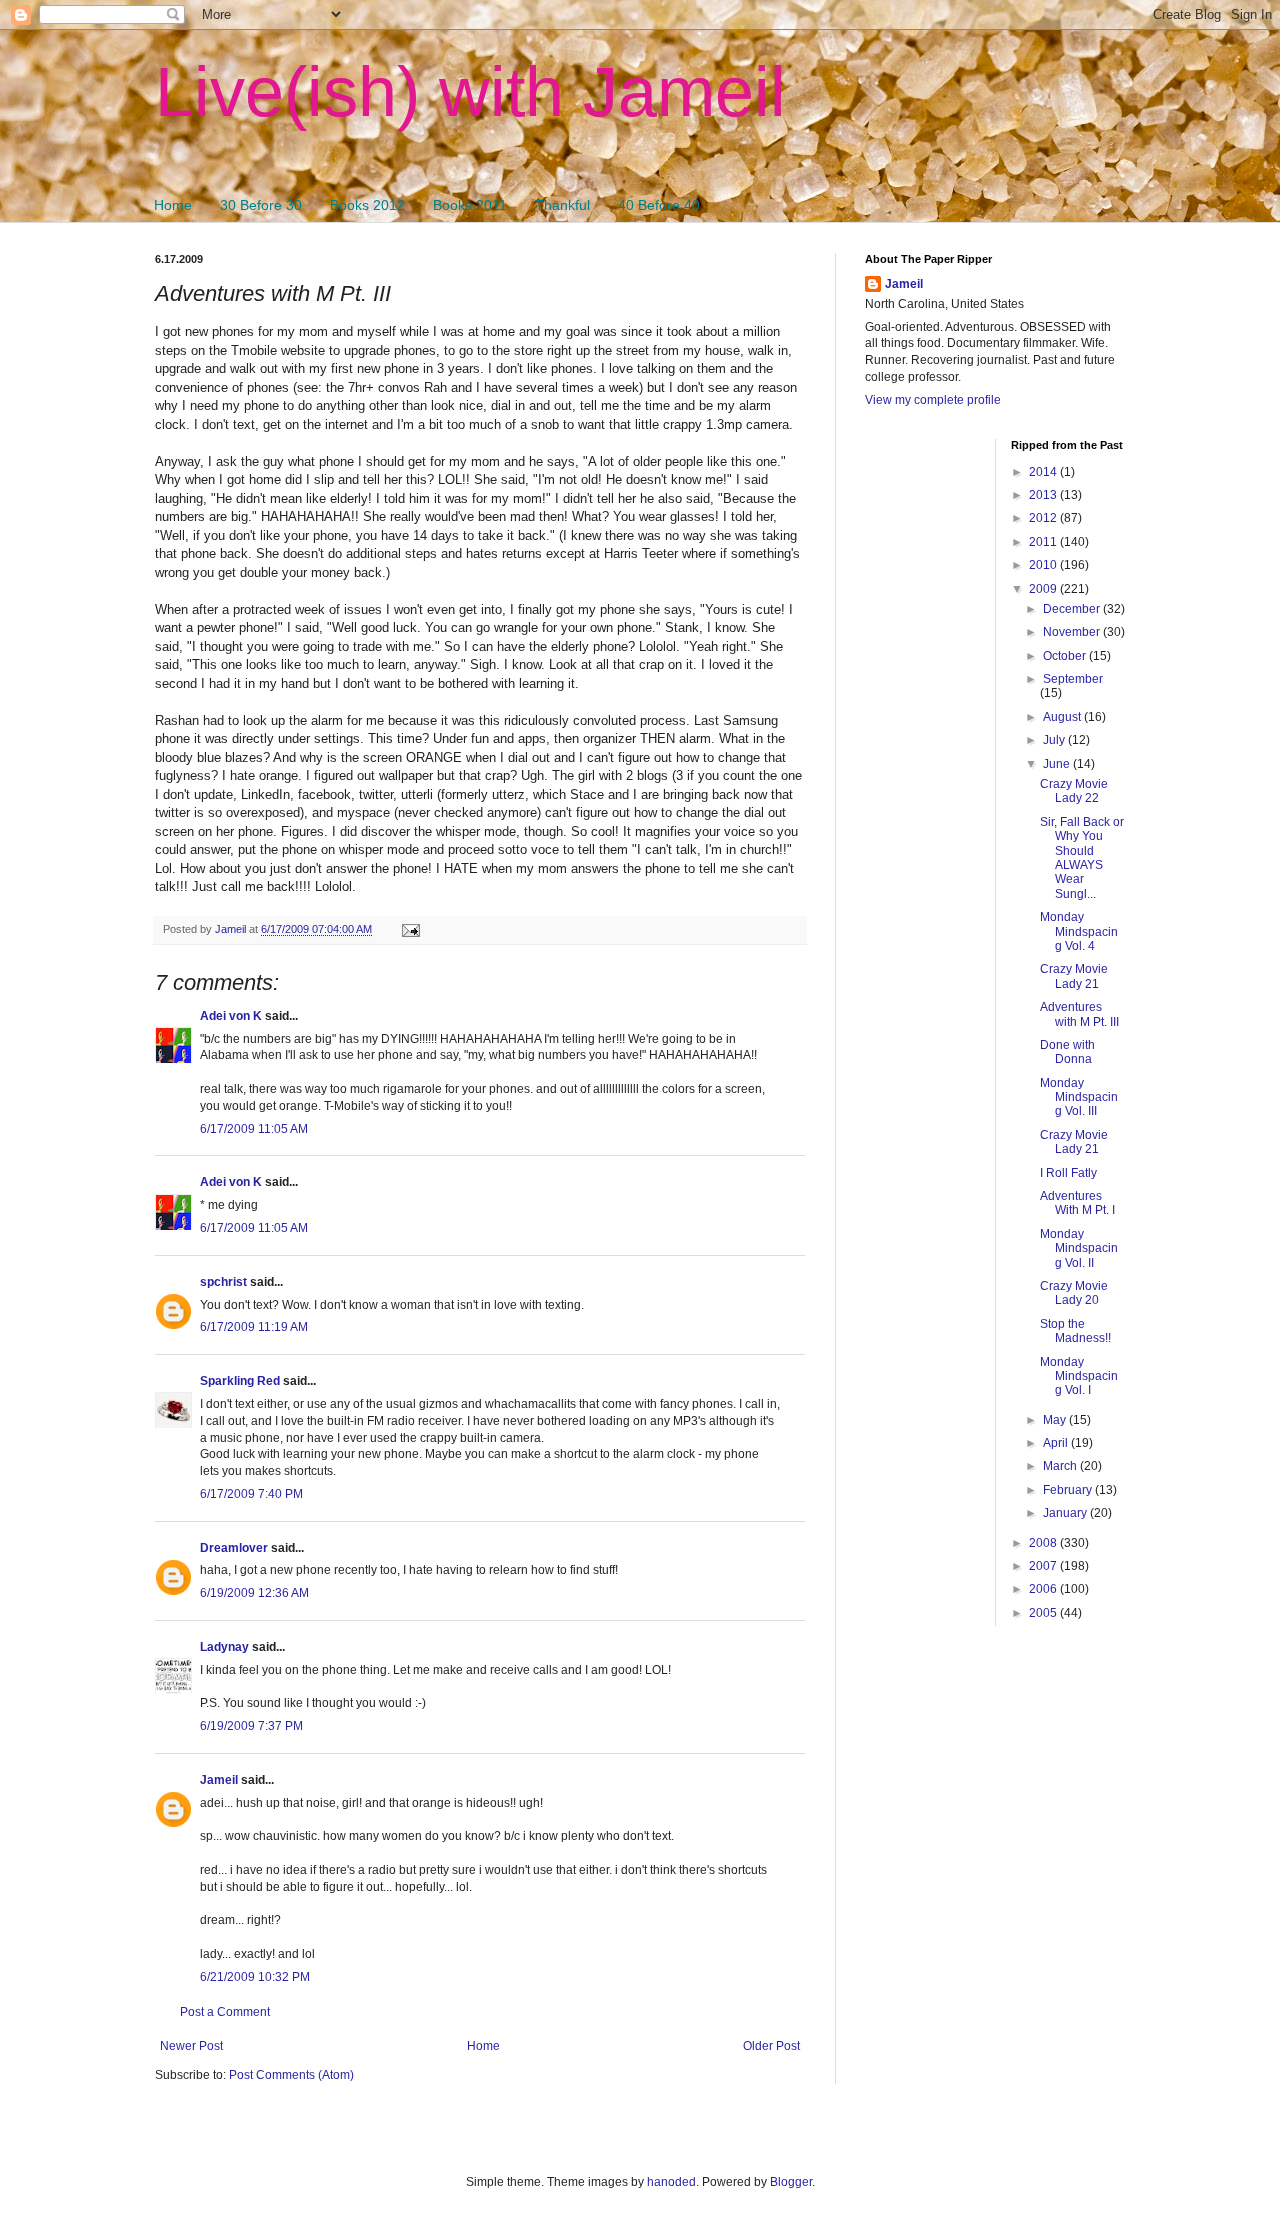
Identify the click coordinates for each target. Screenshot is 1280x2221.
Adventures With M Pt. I (1077, 1203)
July (1055, 740)
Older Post (771, 2046)
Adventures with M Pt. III (1079, 1014)
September (1073, 679)
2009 (1044, 589)
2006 (1044, 1589)
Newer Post (191, 2046)
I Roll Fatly (1068, 1173)
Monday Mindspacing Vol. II (1079, 1248)
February (1069, 1490)
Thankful (562, 205)
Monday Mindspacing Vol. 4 (1079, 931)
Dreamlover (234, 1548)
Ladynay (224, 1647)
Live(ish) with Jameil (470, 92)
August (1063, 717)
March (1061, 1466)
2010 (1044, 565)
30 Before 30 (261, 205)
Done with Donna (1067, 1052)
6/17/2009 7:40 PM (251, 1494)
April (1057, 1443)
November (1073, 632)
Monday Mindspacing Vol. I (1079, 1376)
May (1056, 1420)
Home (173, 205)
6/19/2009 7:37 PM (251, 1726)
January (1066, 1513)
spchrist (223, 1282)
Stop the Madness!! (1075, 1331)
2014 (1044, 472)
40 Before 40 (659, 205)
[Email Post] (410, 929)
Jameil (219, 1780)
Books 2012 (367, 205)
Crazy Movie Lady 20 (1074, 1293)
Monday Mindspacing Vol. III (1079, 1097)
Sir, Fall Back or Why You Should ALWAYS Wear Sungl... (1082, 858)
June (1058, 764)
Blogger (791, 2182)
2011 (1044, 542)
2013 (1044, 495)
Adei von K (231, 1016)
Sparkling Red (240, 1381)
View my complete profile (933, 400)
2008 (1044, 1543)
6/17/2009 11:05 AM (254, 1129)
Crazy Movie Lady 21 (1074, 976)
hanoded (671, 2182)
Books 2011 (470, 205)
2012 (1044, 518)
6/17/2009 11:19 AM (254, 1327)
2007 (1044, 1566)
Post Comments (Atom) (291, 2075)
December (1073, 609)
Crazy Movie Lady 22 (1074, 791)
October (1066, 656)
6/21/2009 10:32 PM (255, 1977)
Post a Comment (225, 2012)
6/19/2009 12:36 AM (254, 1593)
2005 (1044, 1613)
